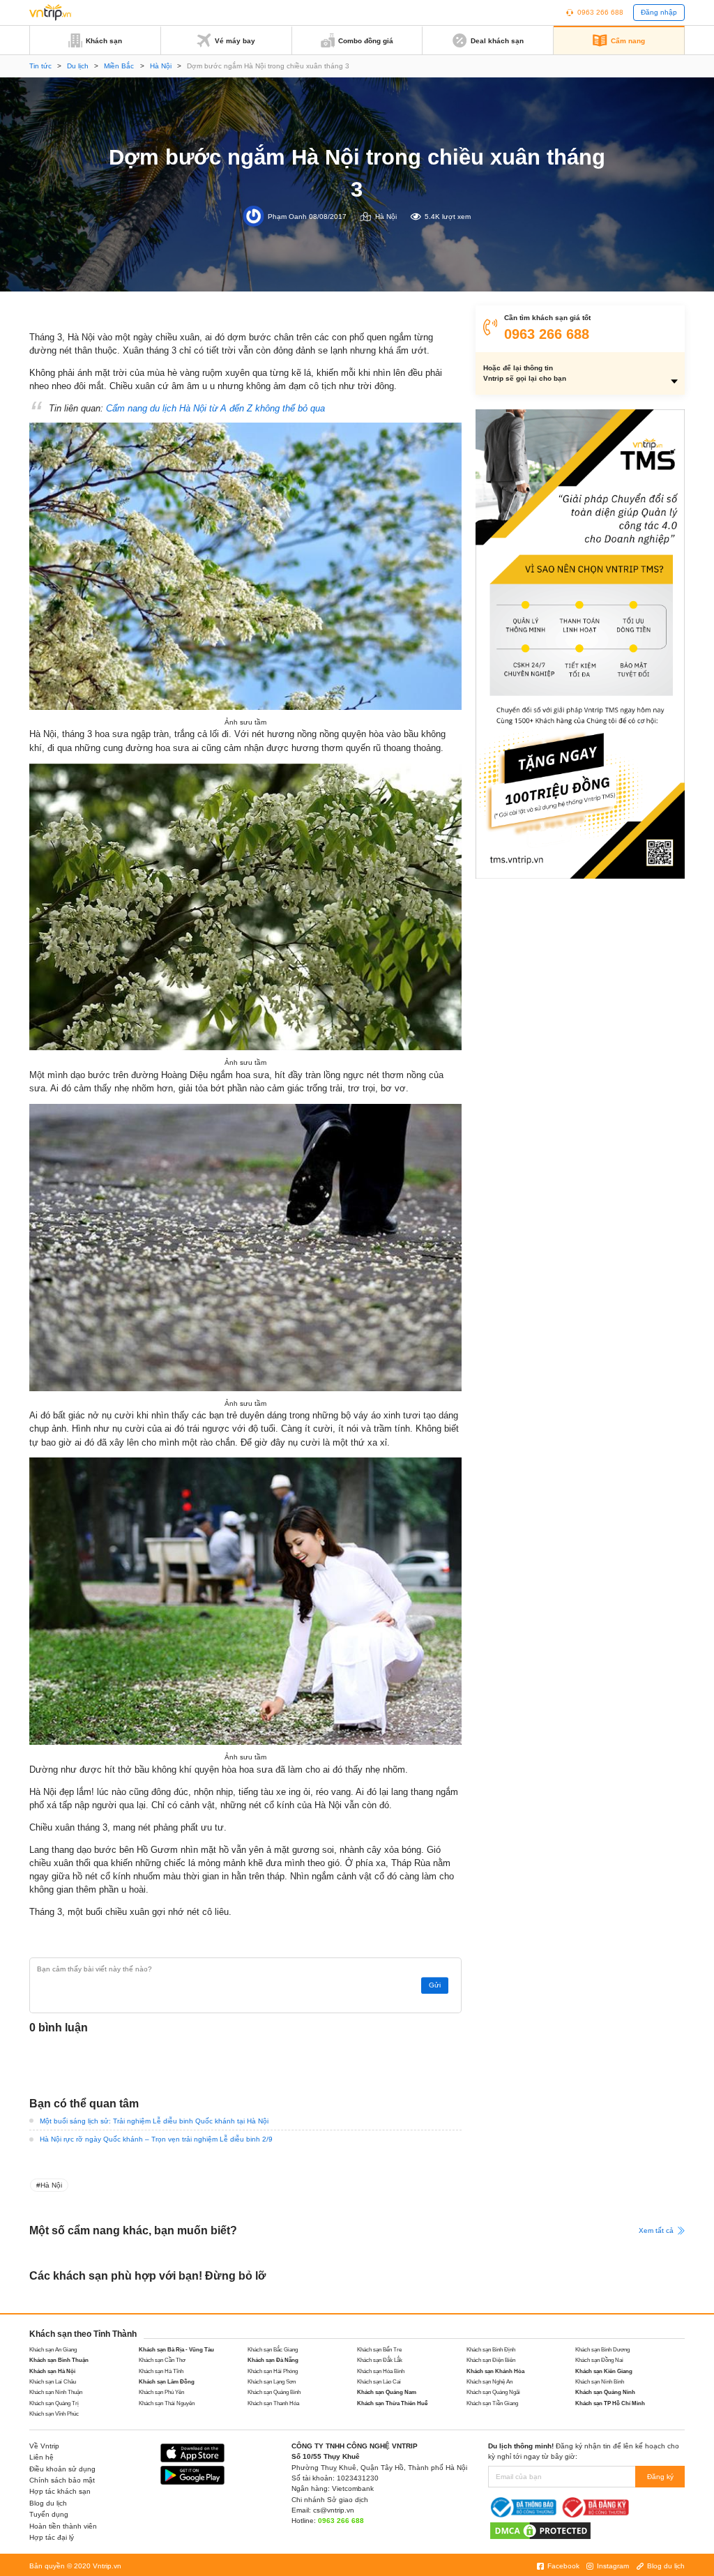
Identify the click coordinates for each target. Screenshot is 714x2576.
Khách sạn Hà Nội (52, 2371)
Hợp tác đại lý (52, 2537)
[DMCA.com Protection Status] (540, 2530)
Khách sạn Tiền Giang (492, 2403)
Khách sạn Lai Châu (53, 2382)
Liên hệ (41, 2457)
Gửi (435, 1985)
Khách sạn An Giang (53, 2350)
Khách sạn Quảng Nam (387, 2392)
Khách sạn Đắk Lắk (380, 2360)
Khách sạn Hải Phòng (273, 2371)
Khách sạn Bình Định (491, 2350)
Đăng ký (660, 2477)
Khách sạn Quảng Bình (274, 2392)
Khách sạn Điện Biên (491, 2360)
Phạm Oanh (287, 217)
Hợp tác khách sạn (60, 2491)
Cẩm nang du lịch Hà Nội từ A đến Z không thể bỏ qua (215, 408)
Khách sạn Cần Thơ (162, 2360)
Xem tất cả (657, 2230)
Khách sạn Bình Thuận (59, 2360)
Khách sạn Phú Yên (161, 2392)
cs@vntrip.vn (334, 2510)
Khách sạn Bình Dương (602, 2350)
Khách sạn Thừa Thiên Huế (392, 2403)
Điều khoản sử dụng (62, 2469)
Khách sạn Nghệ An (489, 2382)
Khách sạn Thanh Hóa (273, 2403)
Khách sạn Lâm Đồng (167, 2382)
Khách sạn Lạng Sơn (272, 2382)
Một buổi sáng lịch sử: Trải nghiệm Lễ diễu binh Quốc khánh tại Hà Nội (154, 2121)
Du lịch (78, 66)
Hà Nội (161, 66)
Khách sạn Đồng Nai (599, 2360)
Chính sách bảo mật (62, 2480)
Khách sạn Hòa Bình (381, 2371)
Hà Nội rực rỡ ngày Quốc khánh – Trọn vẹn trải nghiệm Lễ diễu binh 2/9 (156, 2139)
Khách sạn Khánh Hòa (495, 2371)
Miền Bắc (119, 66)
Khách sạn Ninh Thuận (56, 2392)
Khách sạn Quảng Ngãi (493, 2392)
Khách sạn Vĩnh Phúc (54, 2414)
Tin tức (40, 66)
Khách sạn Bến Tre (379, 2350)
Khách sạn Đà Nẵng (273, 2360)
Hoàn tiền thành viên (63, 2526)
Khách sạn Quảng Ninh (605, 2392)
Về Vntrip (44, 2446)
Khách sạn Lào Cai (379, 2382)
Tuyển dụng (49, 2514)
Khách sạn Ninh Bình (600, 2382)
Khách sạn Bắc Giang (273, 2350)
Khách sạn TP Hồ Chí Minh (610, 2403)
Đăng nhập (659, 12)
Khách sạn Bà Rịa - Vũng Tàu (176, 2350)
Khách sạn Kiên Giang (604, 2371)
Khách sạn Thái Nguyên (167, 2403)
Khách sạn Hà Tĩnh (161, 2371)
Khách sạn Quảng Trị (54, 2403)
